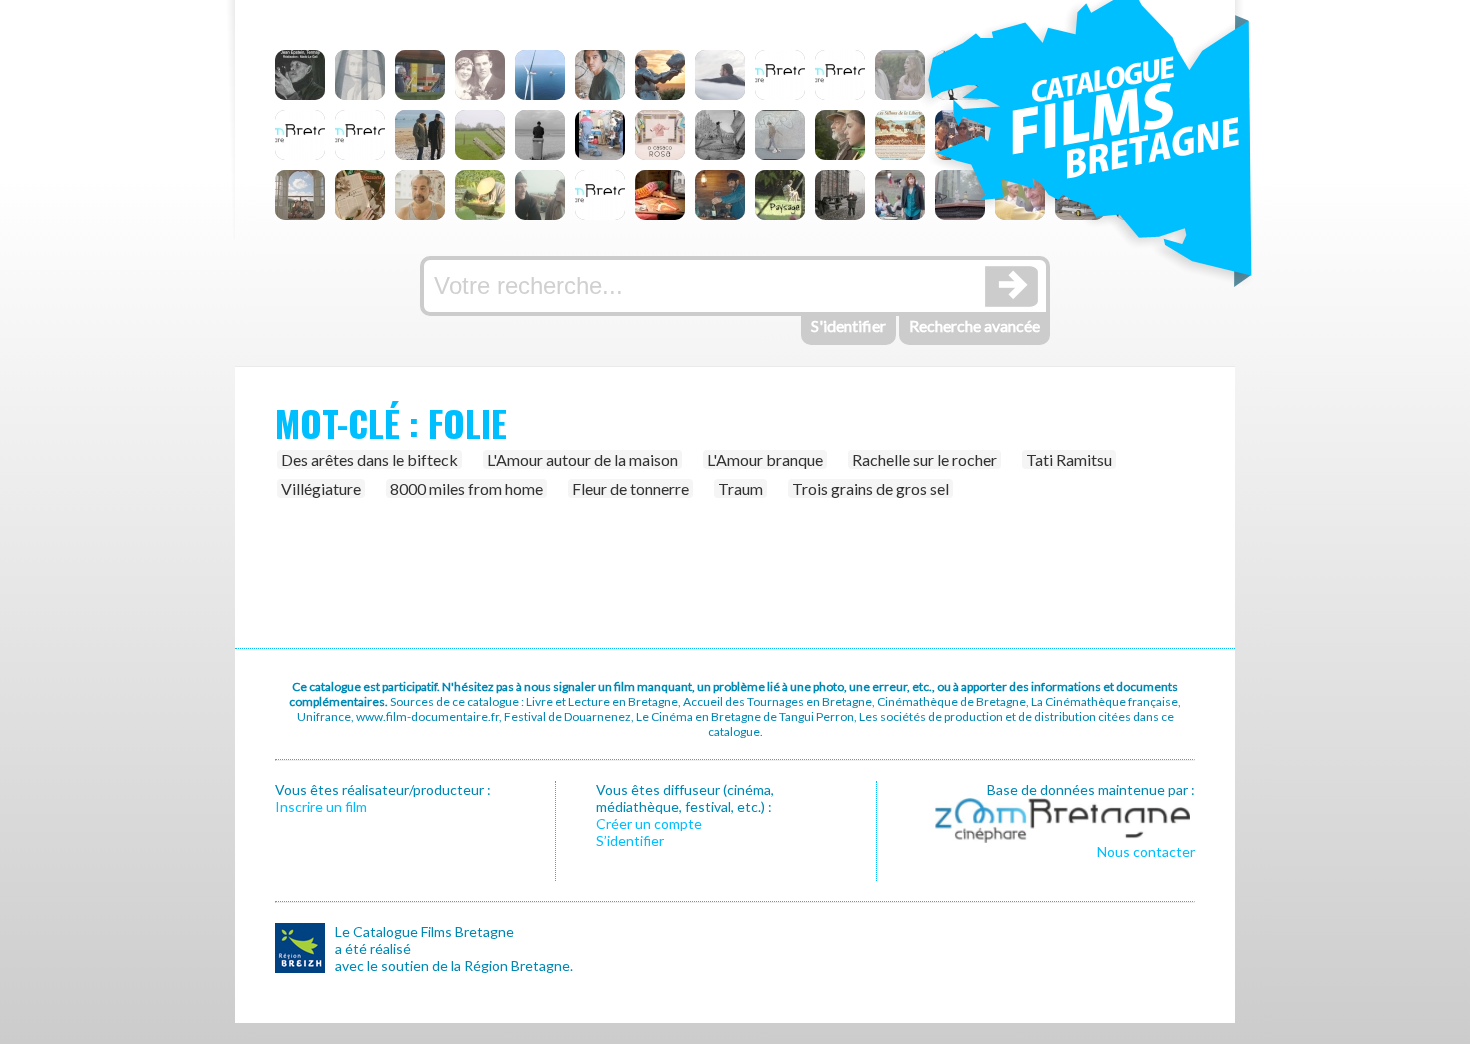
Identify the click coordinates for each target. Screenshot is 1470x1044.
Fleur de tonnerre (630, 488)
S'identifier (848, 325)
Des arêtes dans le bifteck (369, 459)
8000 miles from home (466, 488)
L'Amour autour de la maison (582, 459)
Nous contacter (1146, 851)
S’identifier (630, 840)
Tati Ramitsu (1069, 459)
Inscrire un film (321, 806)
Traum (740, 488)
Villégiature (321, 488)
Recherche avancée (974, 325)
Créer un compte (649, 823)
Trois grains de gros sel (870, 488)
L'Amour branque (765, 459)
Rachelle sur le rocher (924, 459)
